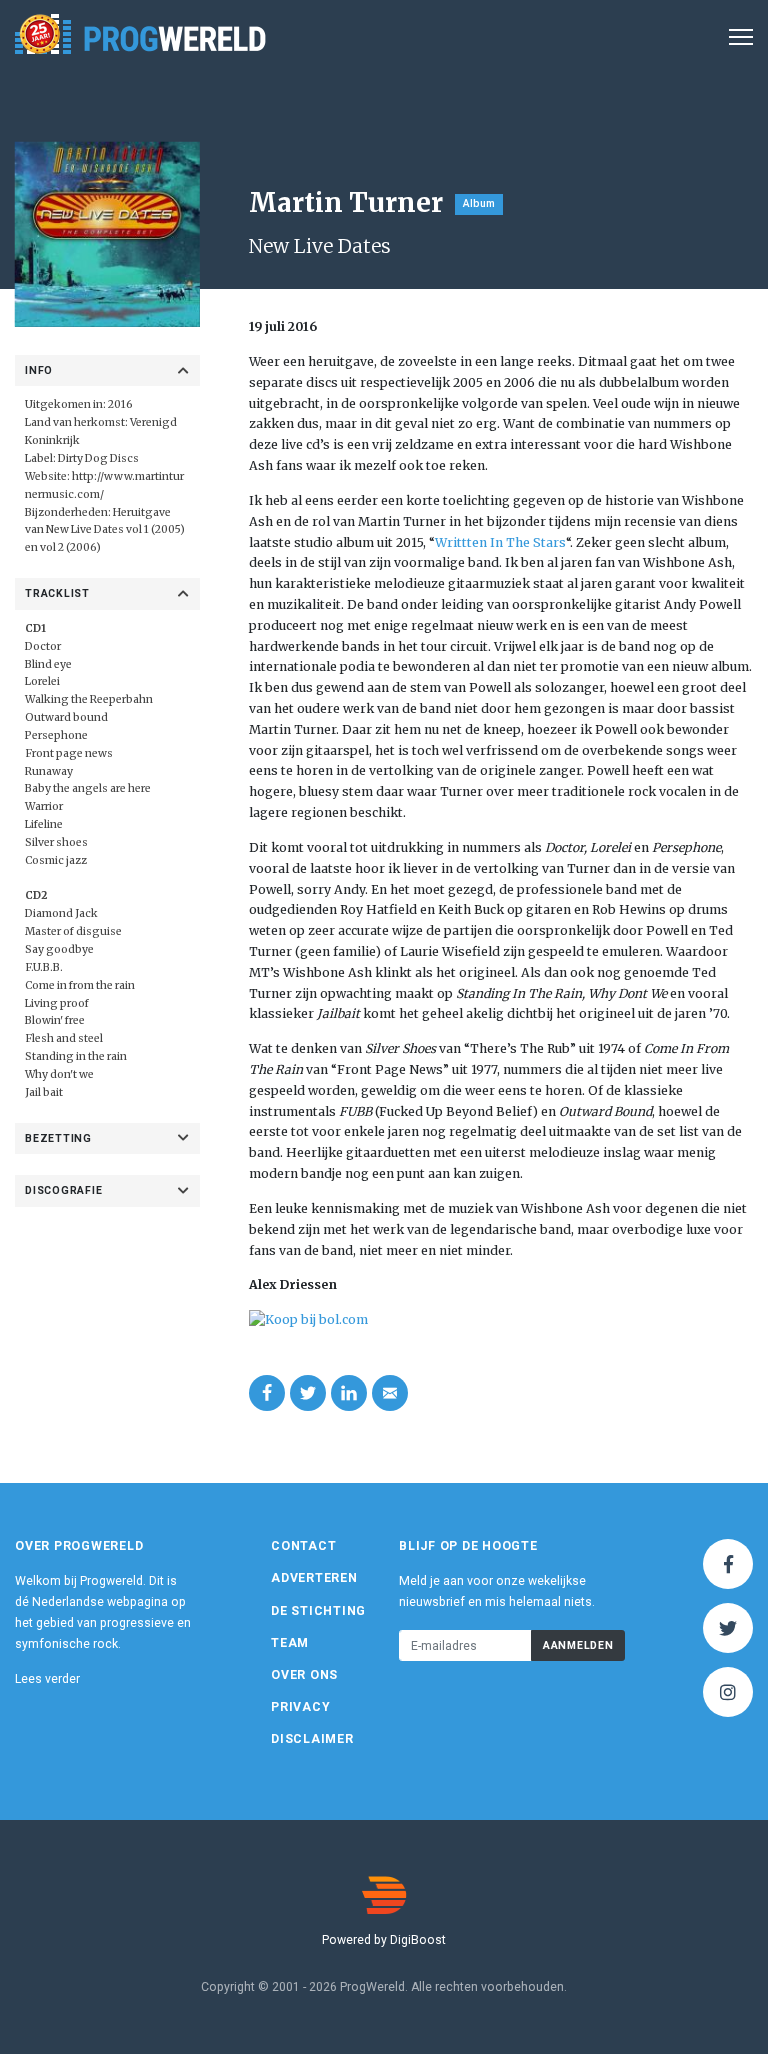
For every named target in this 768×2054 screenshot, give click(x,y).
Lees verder (47, 1679)
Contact (303, 1546)
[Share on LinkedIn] (349, 1393)
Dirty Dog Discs (98, 458)
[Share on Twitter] (308, 1393)
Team (290, 1643)
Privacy (300, 1707)
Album (479, 203)
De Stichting (318, 1611)
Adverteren (314, 1578)
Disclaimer (312, 1739)
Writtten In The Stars (500, 542)
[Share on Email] (390, 1393)
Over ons (304, 1675)
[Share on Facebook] (267, 1393)
